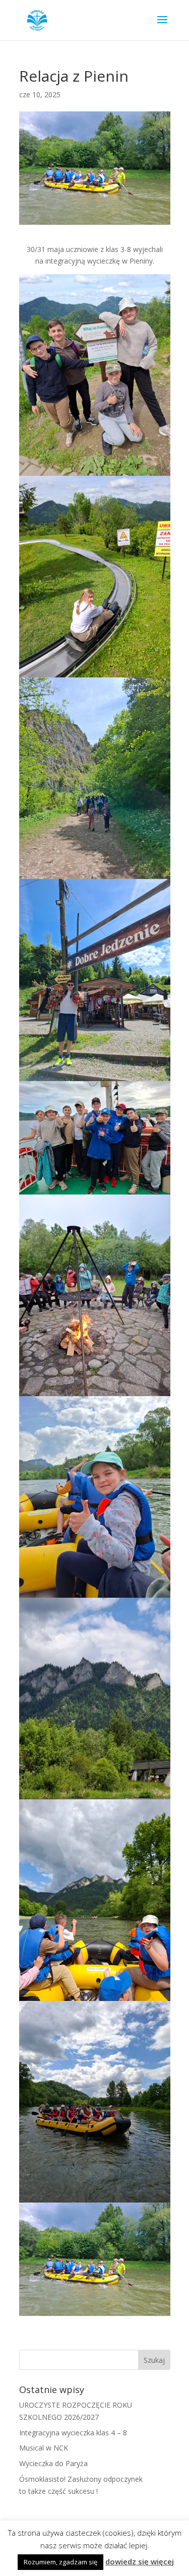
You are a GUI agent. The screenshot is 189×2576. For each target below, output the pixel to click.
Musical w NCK (44, 2448)
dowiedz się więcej (140, 2561)
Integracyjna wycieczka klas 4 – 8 (73, 2433)
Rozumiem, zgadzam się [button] (60, 2562)
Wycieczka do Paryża (53, 2463)
